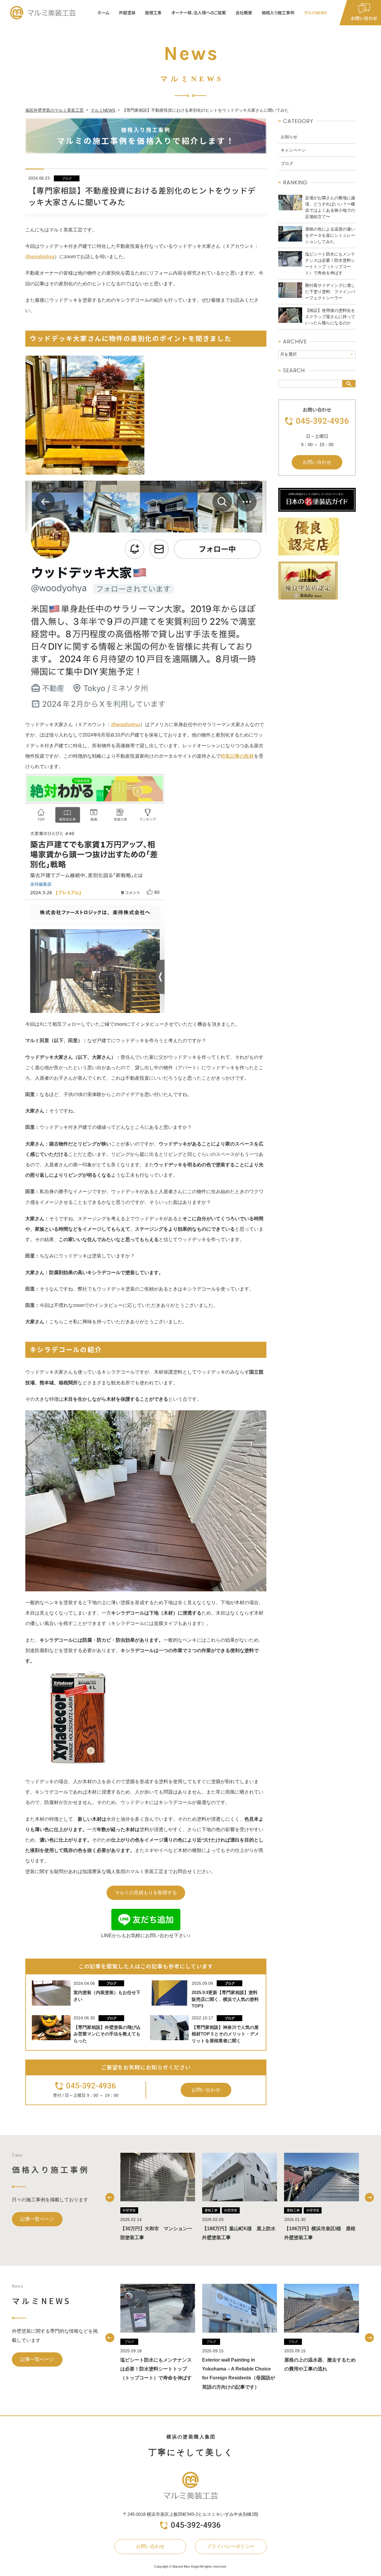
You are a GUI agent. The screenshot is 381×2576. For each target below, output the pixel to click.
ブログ (67, 178)
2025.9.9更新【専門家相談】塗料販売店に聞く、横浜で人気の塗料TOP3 (225, 1999)
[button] (110, 2197)
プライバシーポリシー (231, 2546)
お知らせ (289, 137)
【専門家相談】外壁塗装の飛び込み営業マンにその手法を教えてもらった (107, 2034)
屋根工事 (211, 2210)
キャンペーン (293, 150)
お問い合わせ (206, 2090)
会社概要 (244, 13)
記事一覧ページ (37, 2219)
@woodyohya (40, 257)
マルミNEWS (316, 13)
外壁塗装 (129, 2210)
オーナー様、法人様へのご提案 (199, 13)
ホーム (103, 13)
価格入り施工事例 (278, 13)
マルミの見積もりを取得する (146, 1893)
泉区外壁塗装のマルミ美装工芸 (54, 110)
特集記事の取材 (237, 756)
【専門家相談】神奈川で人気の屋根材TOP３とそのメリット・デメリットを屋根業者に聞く (225, 2034)
